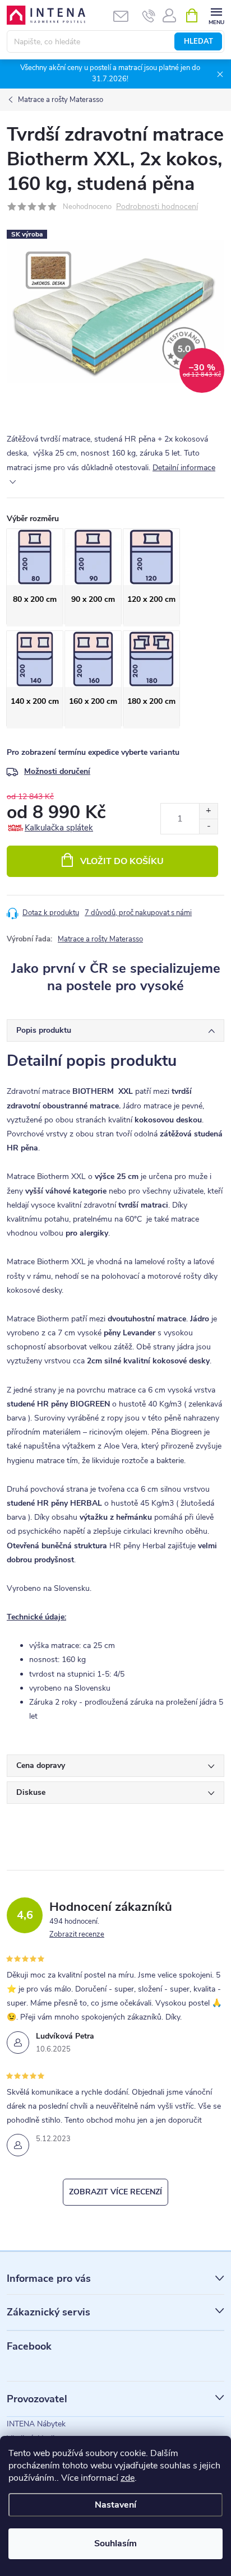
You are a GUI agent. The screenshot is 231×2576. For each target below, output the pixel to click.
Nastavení (115, 2505)
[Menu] (216, 15)
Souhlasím (115, 2543)
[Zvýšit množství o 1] (208, 811)
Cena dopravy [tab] (41, 1765)
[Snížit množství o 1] (208, 826)
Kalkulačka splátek (59, 828)
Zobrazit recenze (77, 1934)
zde (128, 2478)
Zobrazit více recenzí (115, 2192)
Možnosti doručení (57, 771)
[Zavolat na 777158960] (149, 16)
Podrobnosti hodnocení (157, 207)
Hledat (198, 41)
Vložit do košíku (122, 861)
